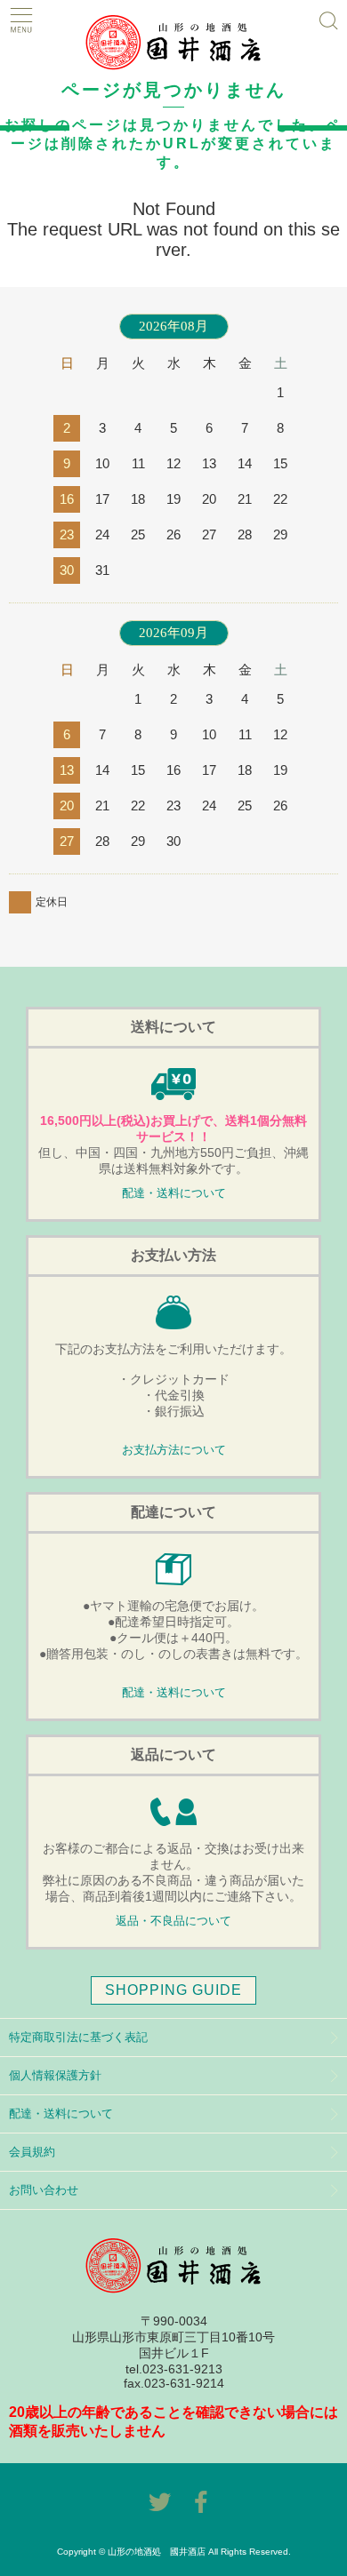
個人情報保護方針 (55, 2075)
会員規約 (32, 2152)
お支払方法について (174, 1450)
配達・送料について (174, 1193)
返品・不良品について (173, 1921)
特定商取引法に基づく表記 (78, 2037)
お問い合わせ (44, 2190)
